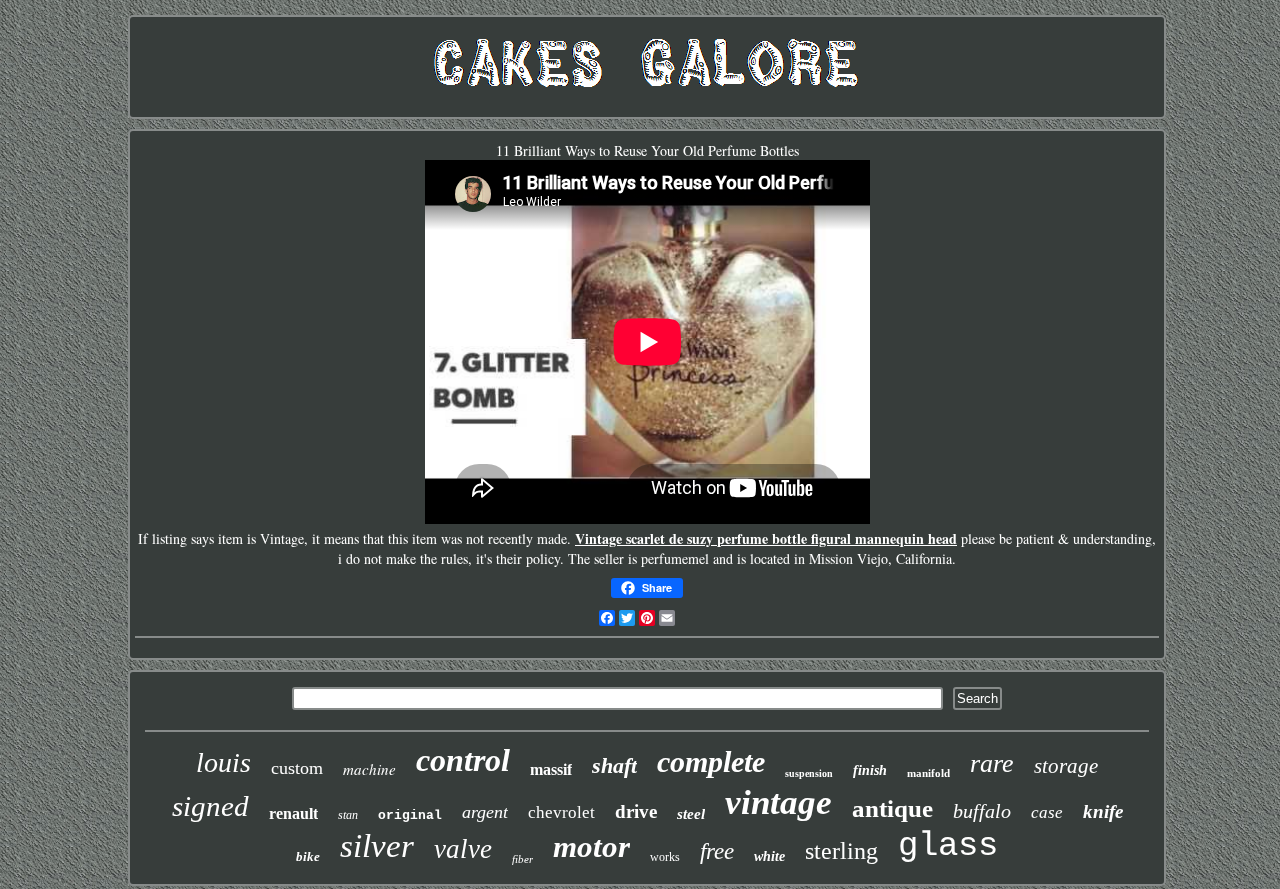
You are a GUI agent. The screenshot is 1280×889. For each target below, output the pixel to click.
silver (377, 846)
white (769, 856)
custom (297, 768)
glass (948, 846)
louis (223, 762)
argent (485, 812)
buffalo (982, 811)
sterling (841, 851)
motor (591, 846)
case (1047, 812)
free (717, 851)
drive (636, 811)
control (463, 760)
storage (1066, 766)
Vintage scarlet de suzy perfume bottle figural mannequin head (766, 538)
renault (293, 813)
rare (992, 763)
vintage (778, 802)
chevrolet (561, 812)
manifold (928, 773)
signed (210, 806)
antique (892, 808)
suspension (809, 773)
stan (348, 815)
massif (551, 769)
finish (870, 770)
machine (369, 769)
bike (308, 856)
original (410, 815)
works (665, 857)
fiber (522, 859)
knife (1103, 811)
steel (691, 814)
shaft (614, 765)
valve (463, 849)
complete (711, 761)
